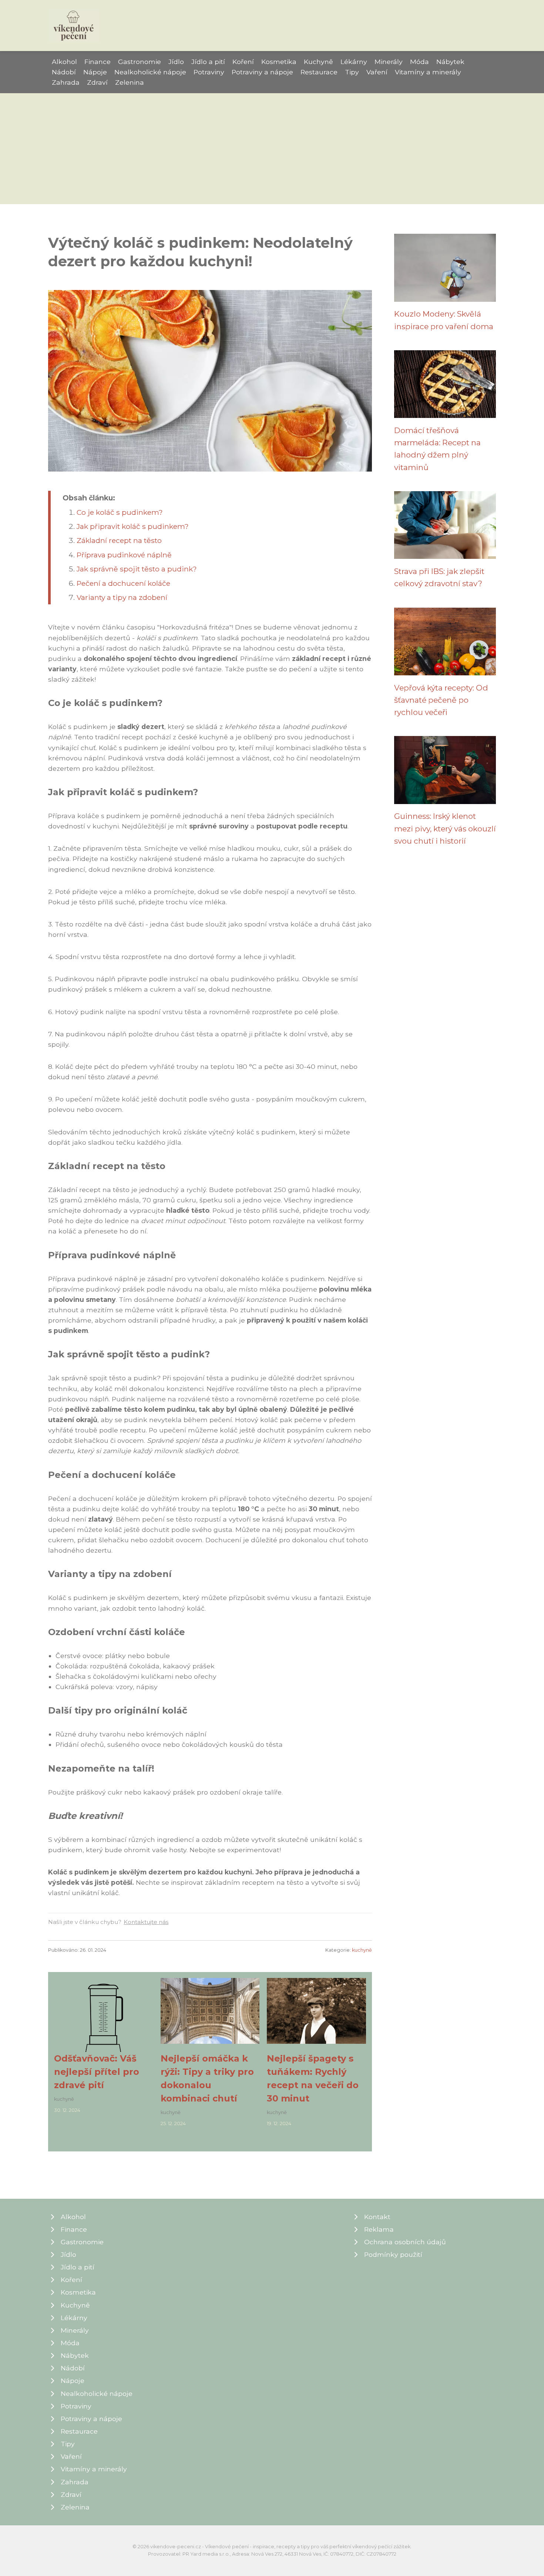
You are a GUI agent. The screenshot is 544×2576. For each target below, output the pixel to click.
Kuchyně (318, 62)
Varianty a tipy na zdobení (122, 597)
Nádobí (64, 72)
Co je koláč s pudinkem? (120, 512)
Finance (98, 62)
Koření (243, 62)
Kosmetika (279, 62)
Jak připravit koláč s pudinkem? (133, 526)
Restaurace (319, 72)
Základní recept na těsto (119, 540)
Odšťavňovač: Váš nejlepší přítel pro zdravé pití (97, 2072)
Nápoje (95, 72)
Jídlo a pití (208, 62)
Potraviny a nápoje (262, 72)
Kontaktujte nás (146, 1922)
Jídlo (176, 62)
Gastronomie (140, 62)
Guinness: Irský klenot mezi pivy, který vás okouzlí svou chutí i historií (445, 828)
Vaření (377, 72)
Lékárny (354, 62)
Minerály (389, 62)
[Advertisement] (272, 149)
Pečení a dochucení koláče (123, 583)
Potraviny (209, 72)
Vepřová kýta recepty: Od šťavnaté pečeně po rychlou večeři (441, 700)
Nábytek (450, 62)
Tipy (352, 72)
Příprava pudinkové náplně (124, 555)
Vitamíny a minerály (428, 72)
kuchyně (362, 1950)
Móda (419, 62)
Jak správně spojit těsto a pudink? (137, 569)
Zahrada (66, 82)
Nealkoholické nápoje (150, 72)
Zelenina (130, 82)
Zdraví (97, 82)
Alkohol (64, 62)
